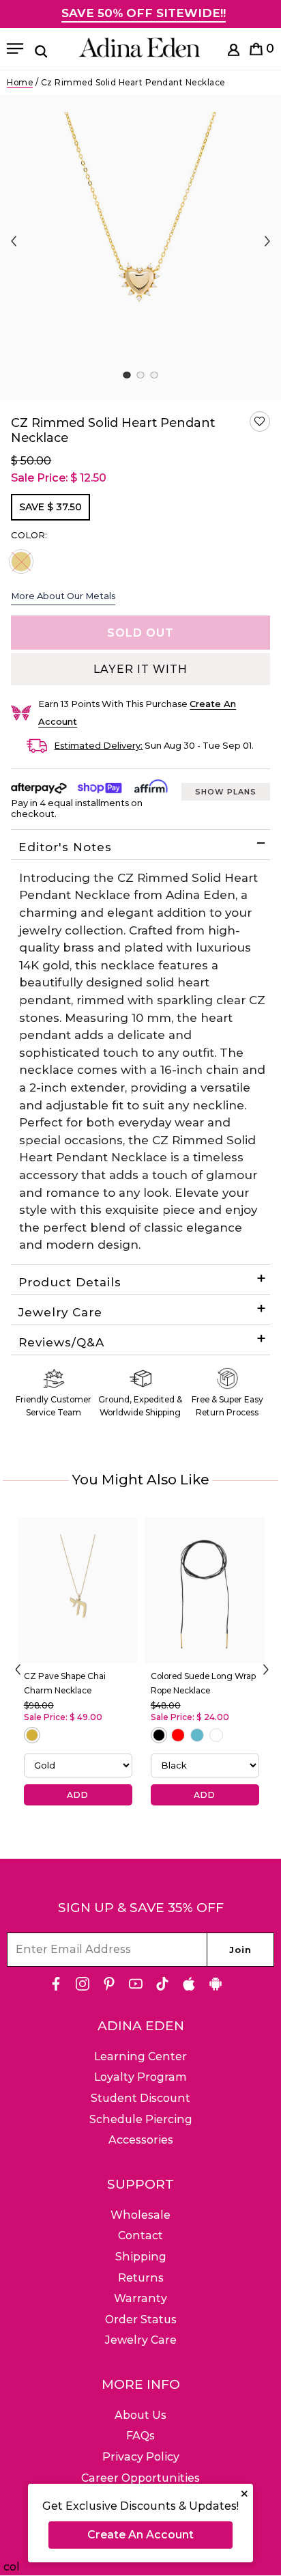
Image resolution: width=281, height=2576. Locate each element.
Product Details (70, 1282)
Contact (140, 2235)
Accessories (141, 2140)
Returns (141, 2278)
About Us (140, 2415)
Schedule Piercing (141, 2119)
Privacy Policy (141, 2457)
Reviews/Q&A (61, 1342)
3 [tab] (154, 375)
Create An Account (140, 2535)
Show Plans (226, 792)
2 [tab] (140, 375)
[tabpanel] (140, 248)
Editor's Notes (65, 847)
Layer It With (140, 669)
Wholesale (140, 2215)
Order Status (141, 2319)
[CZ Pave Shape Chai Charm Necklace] (78, 1590)
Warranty (140, 2298)
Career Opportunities (140, 2478)
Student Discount (140, 2098)
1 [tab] (127, 375)
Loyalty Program (140, 2077)
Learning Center (140, 2056)
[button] (260, 421)
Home (20, 82)
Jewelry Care (60, 1312)
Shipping (141, 2257)
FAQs (140, 2436)
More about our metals (63, 596)
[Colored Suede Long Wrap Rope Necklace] (205, 1590)
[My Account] (234, 52)
